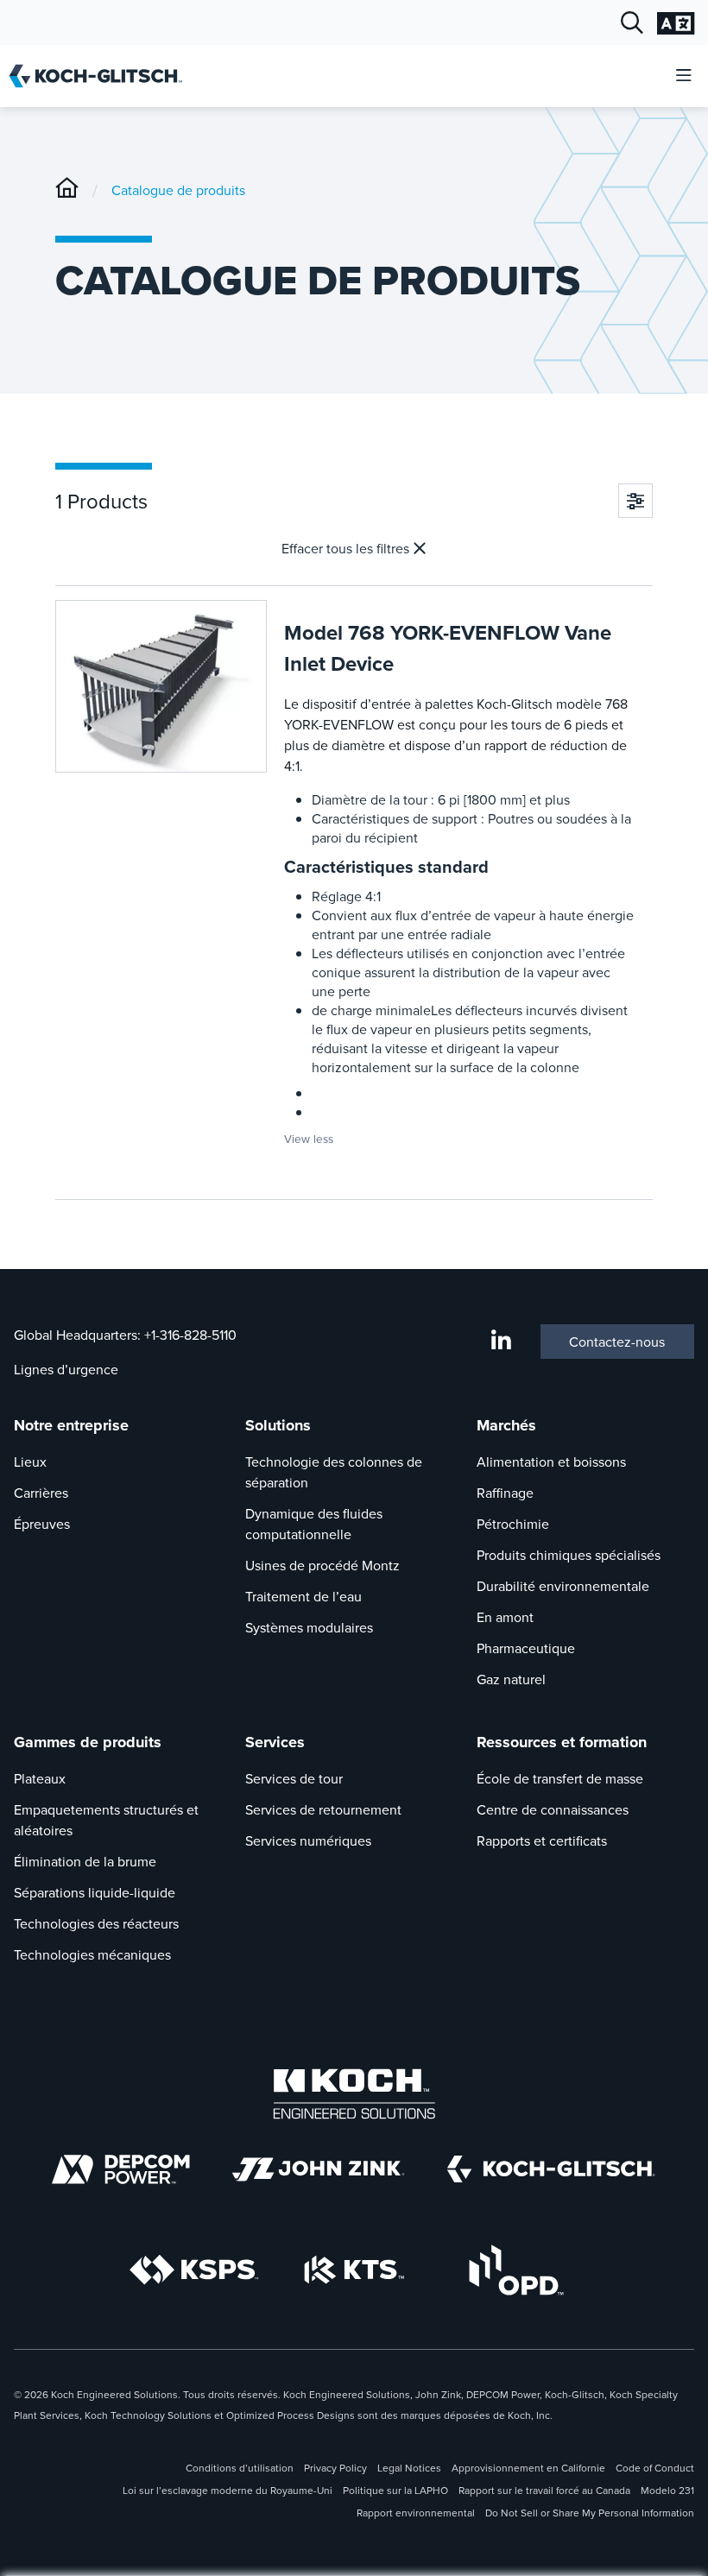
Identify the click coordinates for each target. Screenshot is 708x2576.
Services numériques (308, 1840)
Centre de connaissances (553, 1809)
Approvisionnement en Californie (528, 2468)
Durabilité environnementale (563, 1586)
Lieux (30, 1462)
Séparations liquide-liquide (95, 1892)
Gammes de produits (88, 1742)
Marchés (506, 1425)
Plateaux (40, 1778)
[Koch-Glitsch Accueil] (101, 76)
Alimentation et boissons (551, 1462)
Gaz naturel (511, 1679)
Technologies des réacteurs (96, 1923)
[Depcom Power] (121, 2169)
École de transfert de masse (560, 1778)
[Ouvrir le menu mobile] (684, 76)
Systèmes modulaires (309, 1627)
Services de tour (294, 1778)
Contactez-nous (617, 1342)
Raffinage (505, 1493)
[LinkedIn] (501, 1342)
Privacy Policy (335, 2468)
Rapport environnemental (416, 2513)
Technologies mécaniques (92, 1954)
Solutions (278, 1425)
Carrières (41, 1493)
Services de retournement (323, 1809)
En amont (505, 1617)
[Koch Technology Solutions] (354, 2270)
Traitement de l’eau (303, 1596)
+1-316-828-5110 (190, 1335)
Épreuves (42, 1524)
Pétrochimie (513, 1524)
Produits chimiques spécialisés (569, 1555)
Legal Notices (409, 2468)
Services (275, 1742)
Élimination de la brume (85, 1861)
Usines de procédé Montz (322, 1565)
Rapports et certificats (542, 1840)
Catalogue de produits (178, 190)
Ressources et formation (562, 1742)
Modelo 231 (667, 2490)
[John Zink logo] (318, 2169)
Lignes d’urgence (66, 1369)
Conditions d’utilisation (240, 2468)
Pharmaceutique (526, 1648)
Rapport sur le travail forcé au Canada (544, 2490)
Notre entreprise (71, 1425)
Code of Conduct (655, 2468)
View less (309, 1138)
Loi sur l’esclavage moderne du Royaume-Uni (228, 2490)
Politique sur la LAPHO (395, 2490)
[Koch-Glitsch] (67, 190)
